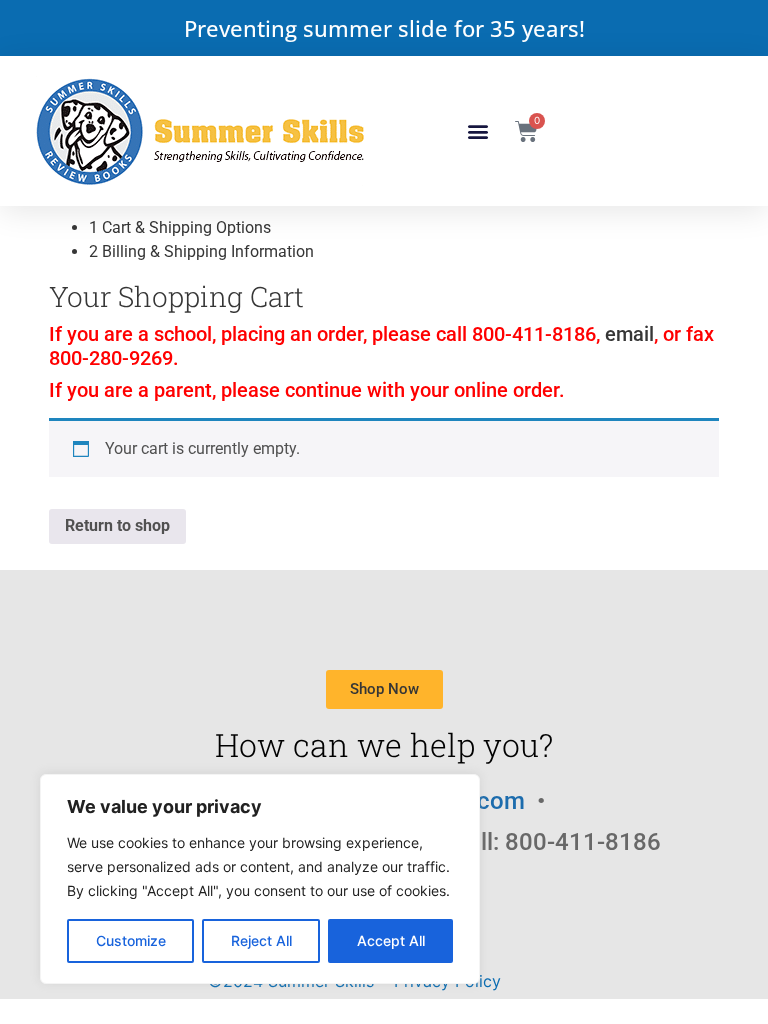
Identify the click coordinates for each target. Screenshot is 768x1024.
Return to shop (117, 525)
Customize (131, 940)
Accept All (391, 940)
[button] (478, 131)
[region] (260, 879)
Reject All (261, 940)
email (629, 334)
